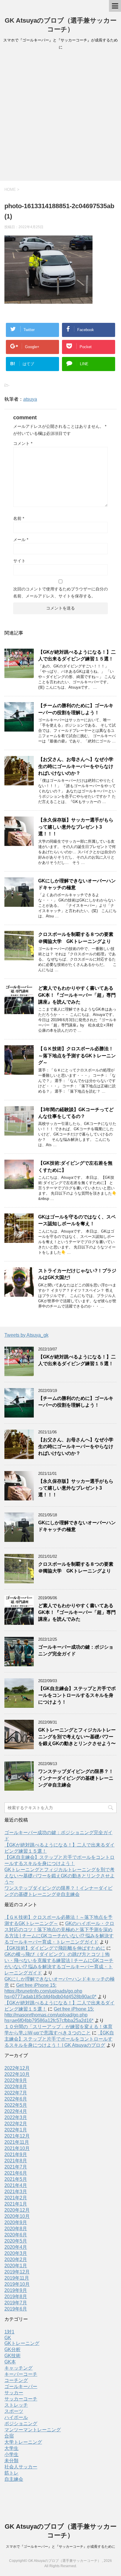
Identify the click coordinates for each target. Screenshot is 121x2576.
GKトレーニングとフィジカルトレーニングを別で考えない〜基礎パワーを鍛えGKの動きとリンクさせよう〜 (77, 1737)
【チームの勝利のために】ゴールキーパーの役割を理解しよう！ (76, 709)
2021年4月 (16, 2185)
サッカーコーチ (21, 2399)
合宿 (9, 2436)
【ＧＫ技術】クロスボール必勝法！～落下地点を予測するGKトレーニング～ (77, 1056)
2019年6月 (16, 2309)
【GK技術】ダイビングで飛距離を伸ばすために (55, 1948)
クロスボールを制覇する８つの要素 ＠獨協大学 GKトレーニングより (78, 938)
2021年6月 (16, 2173)
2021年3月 (16, 2192)
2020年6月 (16, 2235)
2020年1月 (16, 2266)
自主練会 (14, 2479)
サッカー (14, 2393)
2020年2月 (16, 2259)
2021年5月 (16, 2179)
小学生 (11, 2454)
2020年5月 (16, 2241)
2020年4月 (16, 2247)
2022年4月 (16, 2111)
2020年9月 (16, 2222)
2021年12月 (17, 2136)
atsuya (30, 399)
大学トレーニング (23, 2442)
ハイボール (16, 2417)
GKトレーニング (22, 2343)
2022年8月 (16, 2087)
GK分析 (12, 2349)
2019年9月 (16, 2290)
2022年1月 (16, 2130)
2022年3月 (16, 2117)
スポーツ (14, 2411)
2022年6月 (16, 2099)
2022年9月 (16, 2080)
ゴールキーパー (21, 2386)
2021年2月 (16, 2198)
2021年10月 (17, 2148)
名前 (19, 518)
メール (21, 540)
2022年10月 (17, 2074)
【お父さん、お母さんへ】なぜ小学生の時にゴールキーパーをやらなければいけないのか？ (76, 766)
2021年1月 (16, 2204)
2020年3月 (16, 2253)
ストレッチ (16, 2405)
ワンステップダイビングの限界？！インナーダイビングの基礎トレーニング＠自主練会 (76, 1778)
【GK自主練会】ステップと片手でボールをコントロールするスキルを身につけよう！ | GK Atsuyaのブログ (59, 2039)
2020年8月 (16, 2229)
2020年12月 (17, 2210)
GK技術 (12, 2356)
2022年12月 (17, 2068)
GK (8, 2338)
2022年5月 (16, 2105)
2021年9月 (16, 2155)
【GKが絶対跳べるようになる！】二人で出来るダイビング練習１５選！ (77, 655)
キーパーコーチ (21, 2374)
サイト (19, 561)
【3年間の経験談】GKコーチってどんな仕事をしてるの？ (76, 1113)
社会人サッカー (21, 2467)
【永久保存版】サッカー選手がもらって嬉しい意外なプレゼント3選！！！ (76, 827)
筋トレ (11, 2473)
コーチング (16, 2380)
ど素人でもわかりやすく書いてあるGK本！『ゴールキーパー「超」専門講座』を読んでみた (77, 995)
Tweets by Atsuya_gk (26, 1335)
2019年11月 (17, 2278)
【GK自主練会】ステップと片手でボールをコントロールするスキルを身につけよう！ (77, 1695)
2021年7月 (16, 2167)
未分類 (11, 2461)
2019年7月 (16, 2303)
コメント (23, 443)
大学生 (11, 2448)
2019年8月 (16, 2297)
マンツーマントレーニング (33, 2430)
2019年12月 (17, 2272)
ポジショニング (21, 2424)
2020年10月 (17, 2216)
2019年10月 (17, 2284)
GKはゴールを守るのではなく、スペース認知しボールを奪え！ (77, 1220)
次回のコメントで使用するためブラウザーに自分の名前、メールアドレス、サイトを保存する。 (60, 592)
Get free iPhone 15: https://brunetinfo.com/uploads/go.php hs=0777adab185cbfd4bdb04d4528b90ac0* (50, 1991)
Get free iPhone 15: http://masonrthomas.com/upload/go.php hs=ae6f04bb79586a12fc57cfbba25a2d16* (49, 2015)
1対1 (9, 2332)
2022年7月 (16, 2093)
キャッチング (19, 2368)
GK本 (10, 2362)
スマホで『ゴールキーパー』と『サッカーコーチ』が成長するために (60, 2547)
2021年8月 (16, 2161)
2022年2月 (16, 2124)
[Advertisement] (60, 117)
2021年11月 (17, 2142)
